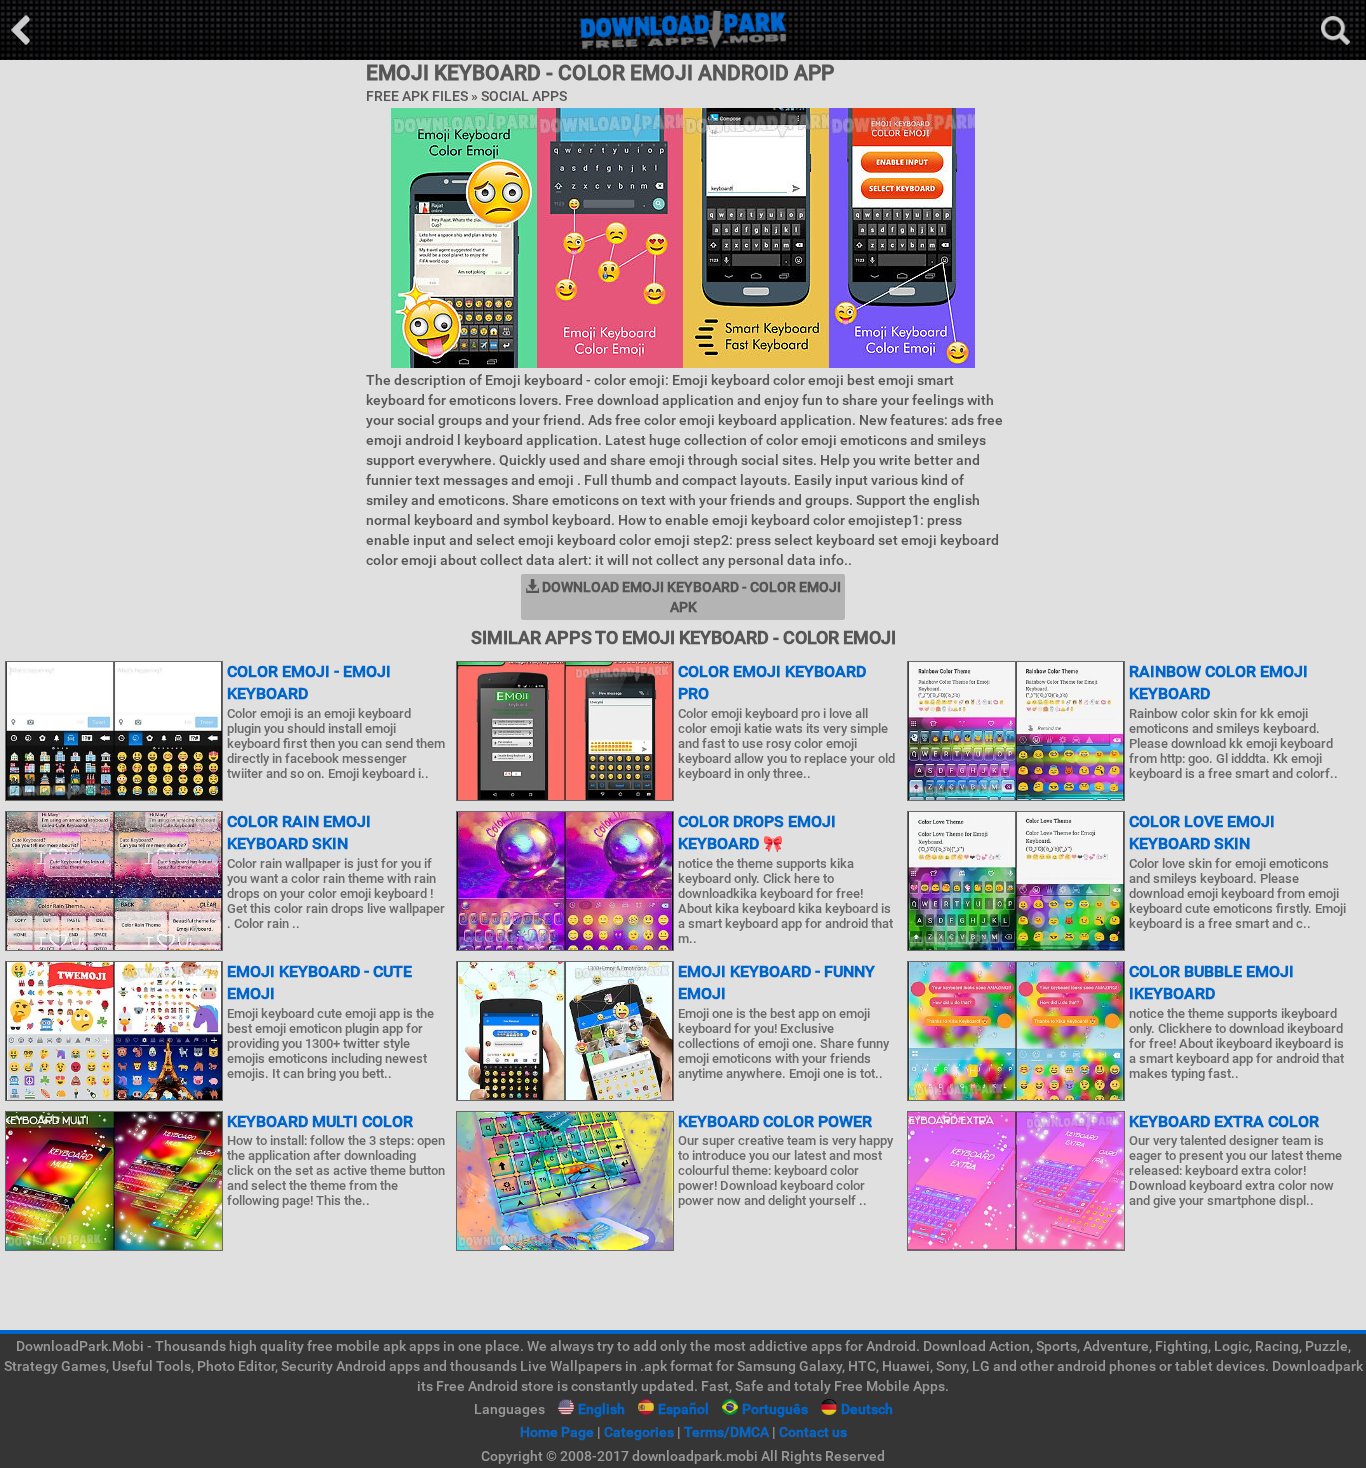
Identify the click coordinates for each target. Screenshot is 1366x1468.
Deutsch (867, 1409)
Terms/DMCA (726, 1432)
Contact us (813, 1432)
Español (683, 1409)
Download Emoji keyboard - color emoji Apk (690, 597)
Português (775, 1409)
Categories (639, 1432)
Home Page (557, 1432)
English (601, 1409)
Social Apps (524, 96)
